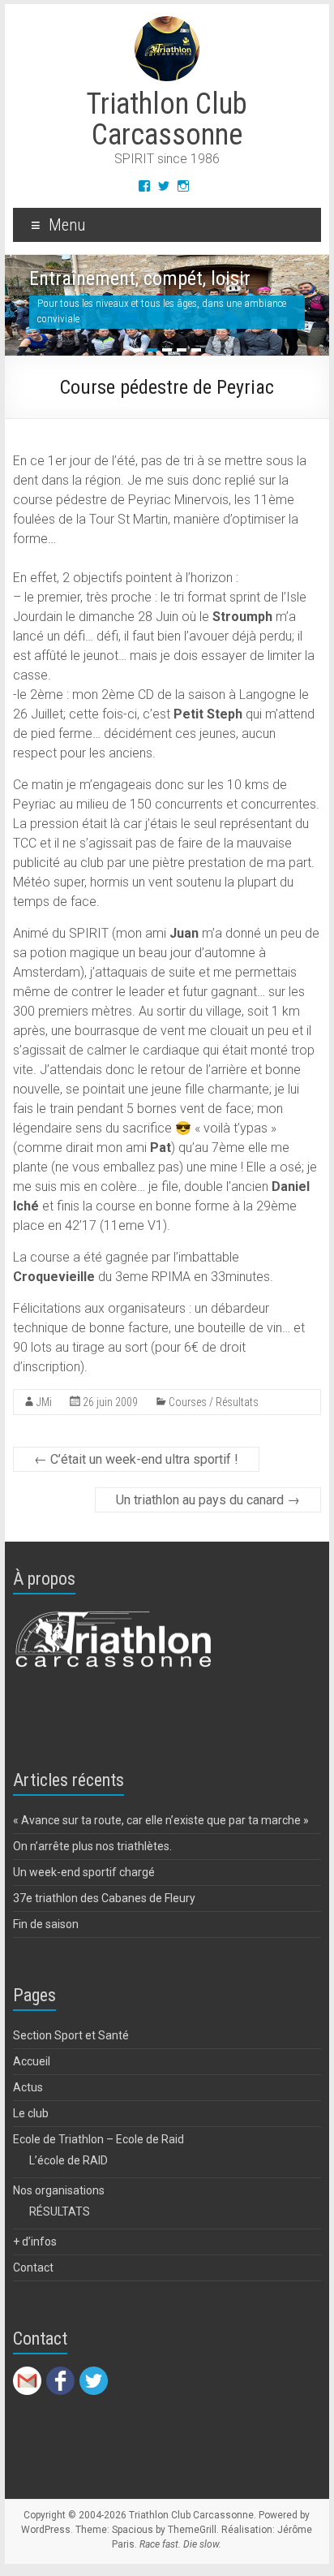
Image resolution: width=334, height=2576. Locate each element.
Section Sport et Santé (71, 2035)
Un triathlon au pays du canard (208, 1500)
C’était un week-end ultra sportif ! (136, 1459)
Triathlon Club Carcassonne (167, 119)
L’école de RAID (69, 2160)
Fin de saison (46, 1924)
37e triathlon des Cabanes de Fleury (104, 1898)
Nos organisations (59, 2190)
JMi (44, 1402)
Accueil (32, 2061)
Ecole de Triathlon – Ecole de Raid (98, 2139)
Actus (28, 2087)
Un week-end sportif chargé (84, 1872)
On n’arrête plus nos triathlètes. (92, 1846)
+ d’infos (35, 2242)
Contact (33, 2267)
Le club (31, 2113)
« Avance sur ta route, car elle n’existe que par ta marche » (161, 1820)
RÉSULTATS (60, 2211)
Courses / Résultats (214, 1402)
